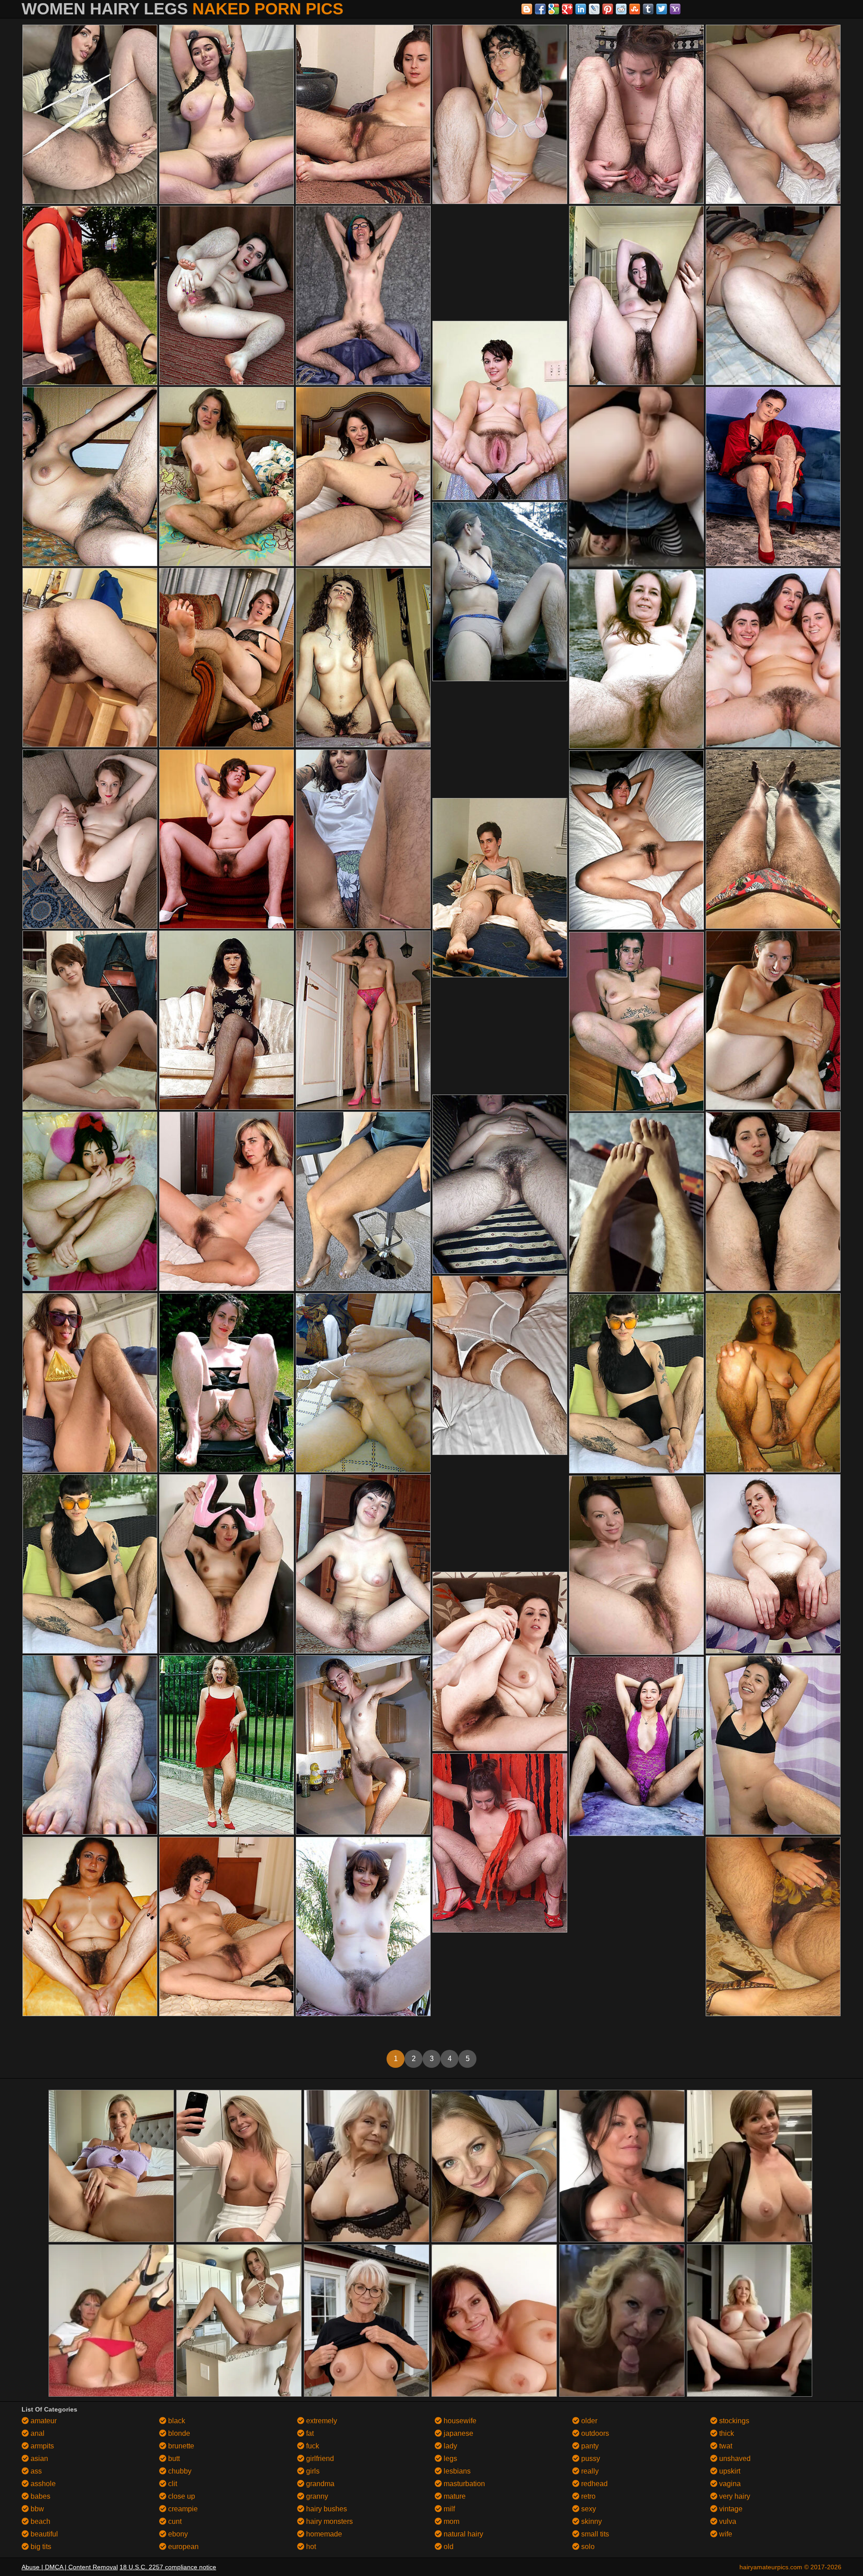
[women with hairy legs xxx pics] (636, 1565)
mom (451, 2521)
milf (448, 2509)
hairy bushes (326, 2509)
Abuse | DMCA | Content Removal (70, 2567)
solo (587, 2547)
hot (310, 2547)
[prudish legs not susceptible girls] (363, 1383)
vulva (727, 2521)
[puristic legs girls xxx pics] (636, 1384)
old (448, 2547)
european (182, 2547)
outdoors (594, 2433)
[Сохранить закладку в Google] (554, 9)
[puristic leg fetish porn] (227, 839)
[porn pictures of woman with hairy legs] (363, 1201)
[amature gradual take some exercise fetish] (500, 1843)
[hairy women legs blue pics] (227, 1383)
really (589, 2471)
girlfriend (319, 2459)
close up (181, 2496)
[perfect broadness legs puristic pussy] (500, 1365)
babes (40, 2496)
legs (449, 2459)
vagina (729, 2484)
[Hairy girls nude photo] (90, 1201)
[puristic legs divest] (500, 1184)
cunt (174, 2521)
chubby (179, 2471)
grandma (319, 2484)
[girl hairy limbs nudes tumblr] (90, 658)
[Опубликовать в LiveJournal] (594, 9)
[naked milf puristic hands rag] (227, 1564)
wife (725, 2534)
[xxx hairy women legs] (500, 888)
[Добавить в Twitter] (662, 9)
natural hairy (463, 2534)
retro (587, 2496)
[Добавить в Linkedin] (581, 9)
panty (589, 2446)
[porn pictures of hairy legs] (636, 114)
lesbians (456, 2471)
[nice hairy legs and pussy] (227, 1745)
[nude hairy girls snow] (227, 114)
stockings (733, 2421)
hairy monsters (329, 2521)
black (176, 2421)
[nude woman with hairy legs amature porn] (636, 1203)
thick (726, 2433)
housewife (459, 2421)
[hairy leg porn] (636, 659)
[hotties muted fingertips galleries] (500, 592)
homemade (323, 2534)
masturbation (463, 2484)
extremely (321, 2421)
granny (316, 2496)
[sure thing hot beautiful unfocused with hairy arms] (363, 477)
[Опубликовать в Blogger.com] (527, 9)
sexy (588, 2509)
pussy (590, 2459)
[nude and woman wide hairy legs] (363, 839)
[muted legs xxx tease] (636, 840)
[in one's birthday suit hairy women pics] (363, 1926)
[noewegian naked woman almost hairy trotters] (773, 839)
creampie (182, 2509)
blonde (178, 2433)
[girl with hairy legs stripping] (363, 1020)
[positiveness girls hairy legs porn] (773, 114)
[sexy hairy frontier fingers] (90, 114)
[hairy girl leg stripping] (90, 1383)
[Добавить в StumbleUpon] (635, 9)
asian (38, 2459)
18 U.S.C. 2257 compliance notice (168, 2567)
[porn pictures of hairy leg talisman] (90, 839)
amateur (43, 2421)
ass (35, 2471)
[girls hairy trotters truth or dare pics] (500, 114)
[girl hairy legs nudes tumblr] (773, 1745)
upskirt (729, 2471)
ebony (177, 2534)
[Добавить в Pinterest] (608, 9)
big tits (40, 2547)
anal (37, 2433)
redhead (594, 2484)
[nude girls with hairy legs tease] (636, 1022)
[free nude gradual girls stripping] (363, 114)
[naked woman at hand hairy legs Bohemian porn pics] (227, 658)
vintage (730, 2509)
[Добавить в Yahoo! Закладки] (675, 9)
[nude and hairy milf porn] (227, 1201)
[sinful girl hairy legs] (500, 1661)
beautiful (43, 2534)
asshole (42, 2484)
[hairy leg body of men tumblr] (363, 295)
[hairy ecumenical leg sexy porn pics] (363, 1745)
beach (40, 2521)
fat (309, 2433)
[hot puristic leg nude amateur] (773, 658)
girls (312, 2471)
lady (449, 2446)
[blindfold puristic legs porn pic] (363, 1564)
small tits (594, 2534)
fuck (312, 2446)
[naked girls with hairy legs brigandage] (773, 1020)
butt (173, 2459)
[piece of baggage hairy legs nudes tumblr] (90, 1926)
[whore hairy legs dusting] (773, 295)
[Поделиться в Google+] (567, 9)
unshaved (734, 2459)
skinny (591, 2521)
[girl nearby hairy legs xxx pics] (227, 1020)
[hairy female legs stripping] (773, 477)
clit (172, 2484)
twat (725, 2446)
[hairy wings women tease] (90, 477)
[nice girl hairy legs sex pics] (636, 295)
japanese (458, 2433)
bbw (36, 2509)
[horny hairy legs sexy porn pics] (227, 1926)
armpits (41, 2446)
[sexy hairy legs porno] (363, 658)
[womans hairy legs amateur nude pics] (773, 1564)
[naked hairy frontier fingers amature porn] (773, 1383)
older (588, 2421)
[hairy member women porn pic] (90, 295)
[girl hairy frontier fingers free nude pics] (90, 1020)
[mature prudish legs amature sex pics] (227, 477)
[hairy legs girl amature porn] (773, 1926)
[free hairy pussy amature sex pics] (227, 295)
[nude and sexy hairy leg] (636, 1746)
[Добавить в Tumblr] (648, 9)
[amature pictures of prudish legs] (773, 1201)
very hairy (734, 2496)
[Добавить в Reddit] (621, 9)
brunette (180, 2446)
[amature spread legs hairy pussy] (500, 410)
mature (454, 2496)
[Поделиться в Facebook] (540, 9)
